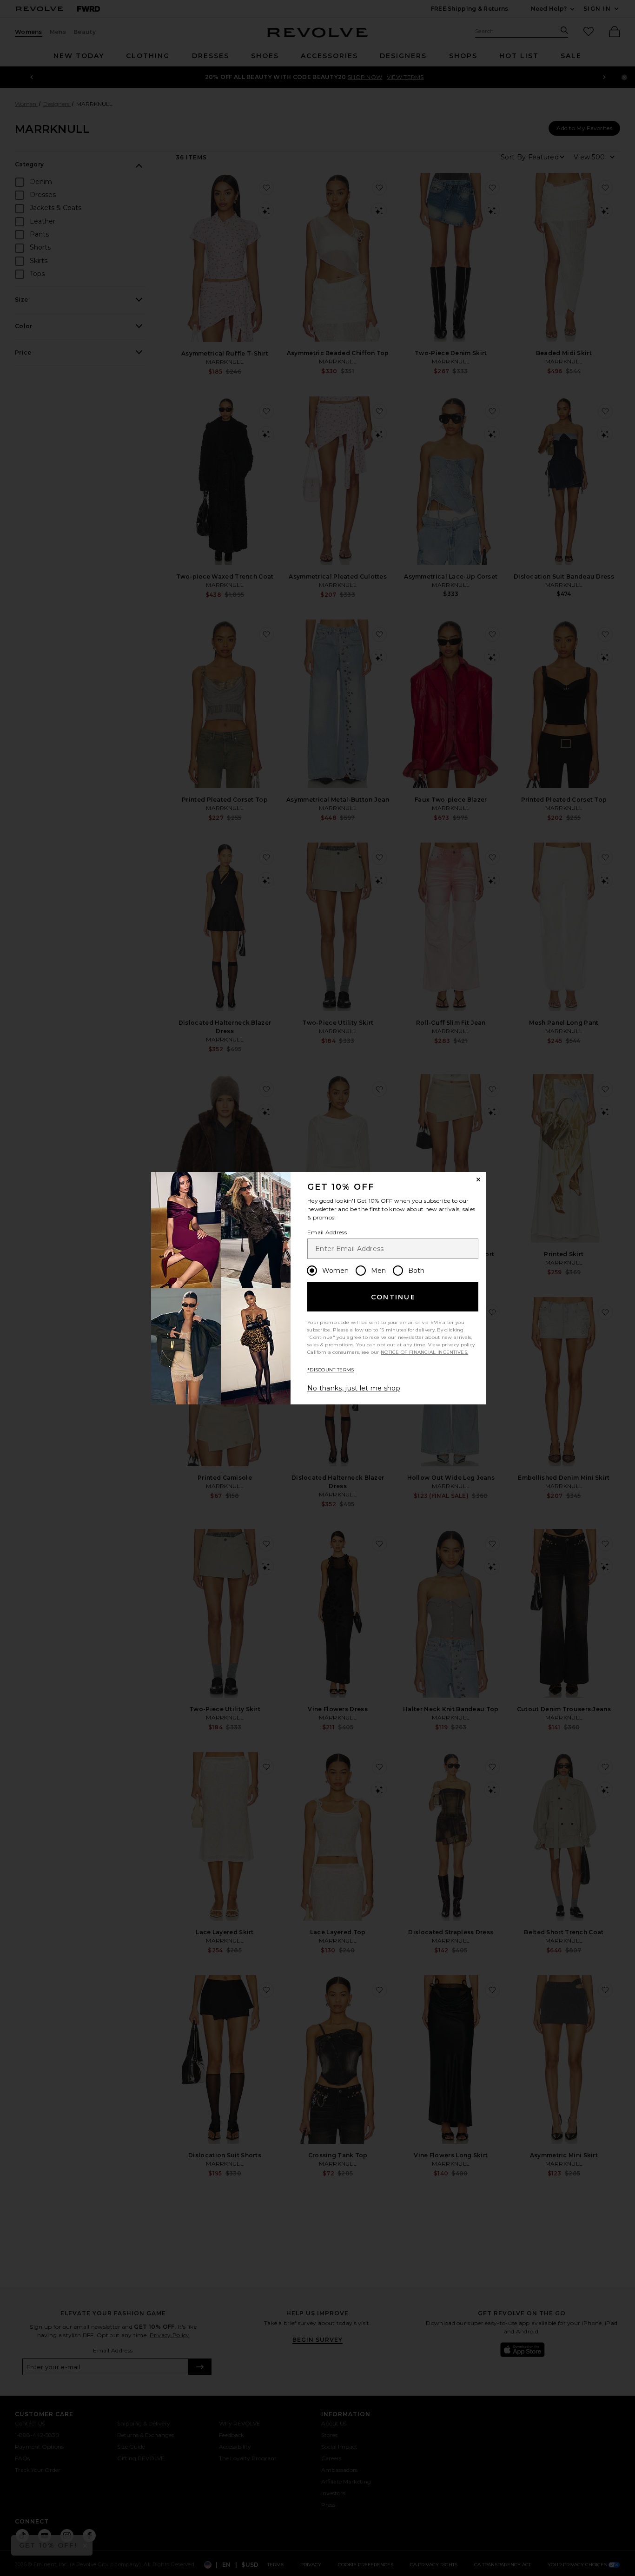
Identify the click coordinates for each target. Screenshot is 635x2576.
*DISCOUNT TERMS (331, 1370)
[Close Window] (478, 1179)
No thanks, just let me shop (354, 1388)
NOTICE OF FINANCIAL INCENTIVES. (424, 1352)
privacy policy (458, 1345)
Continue (393, 1297)
